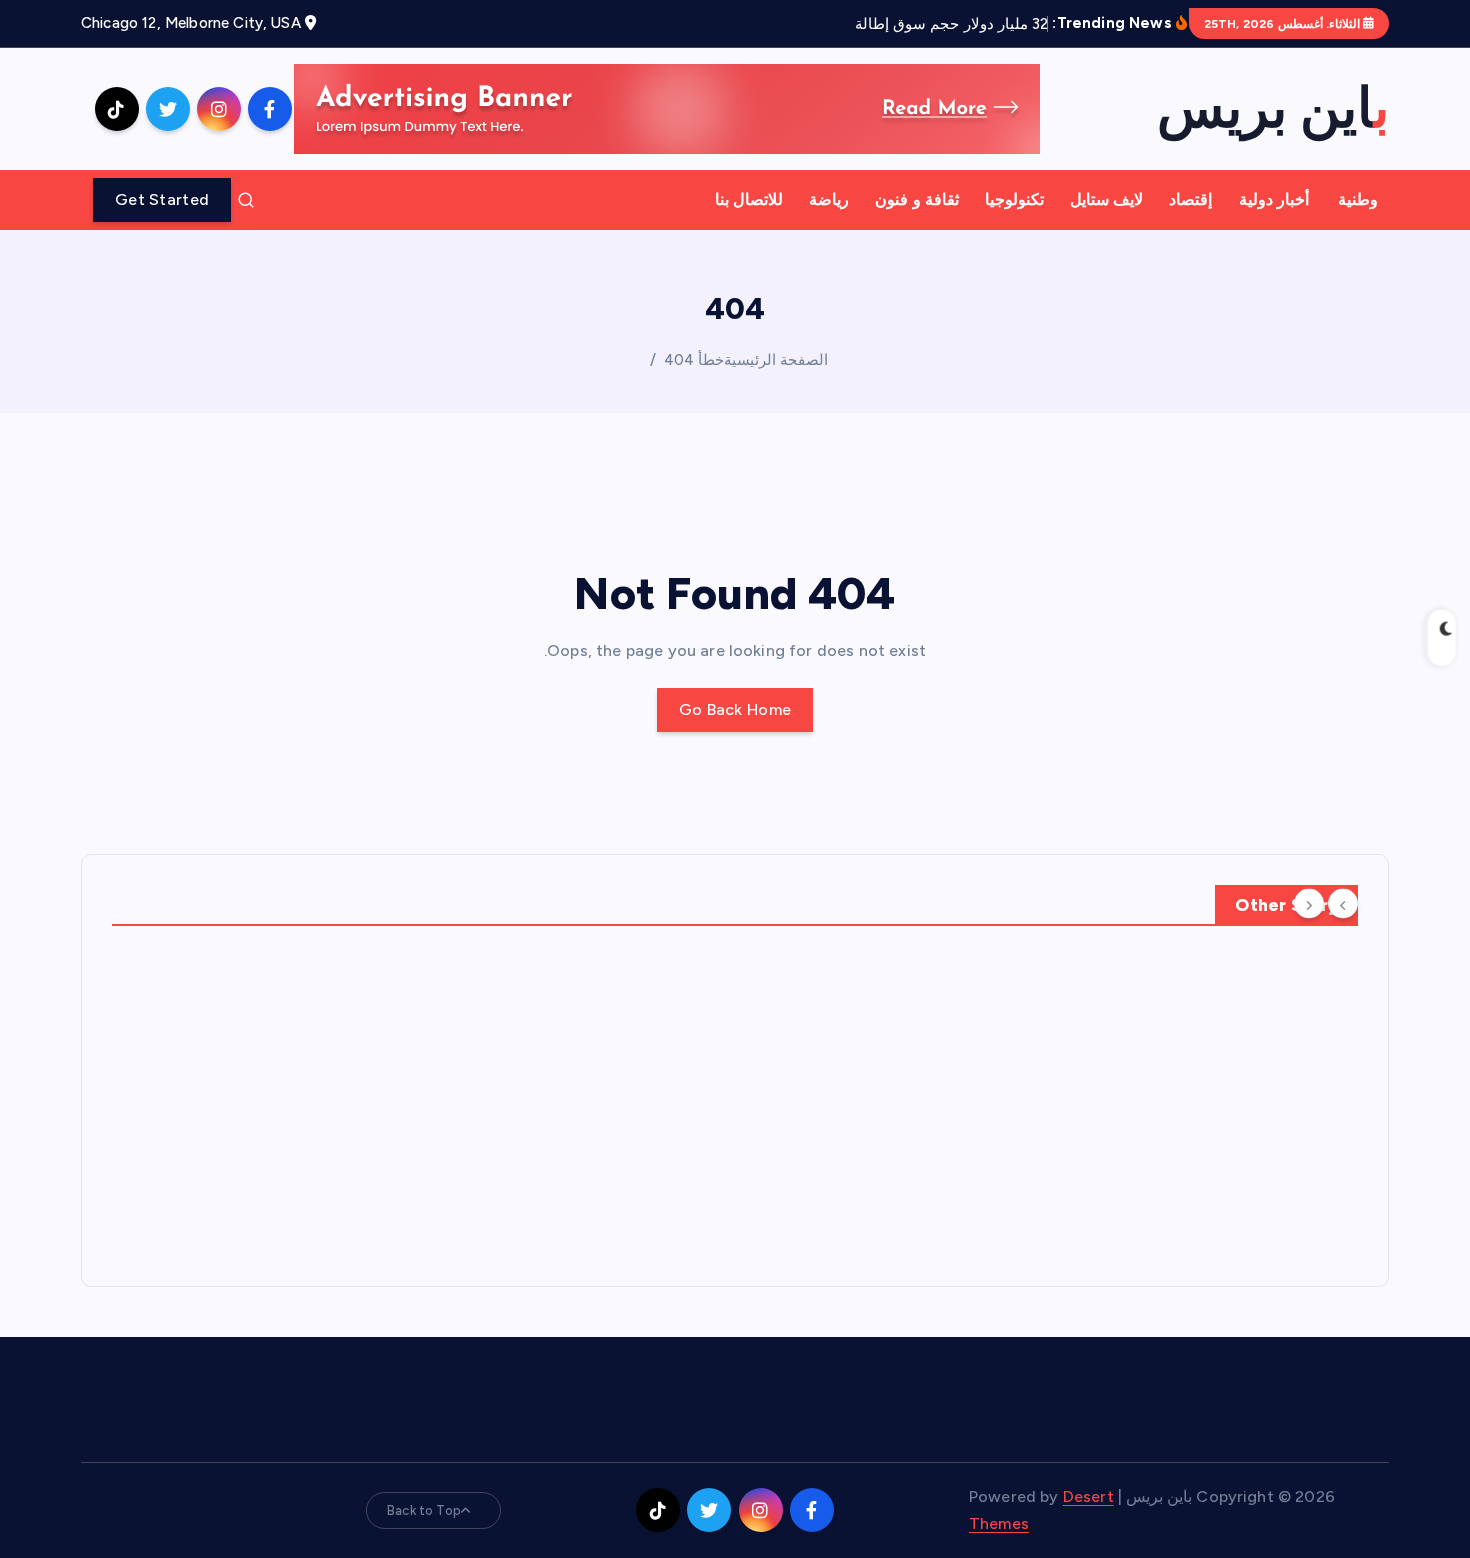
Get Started (162, 199)
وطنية (1358, 199)
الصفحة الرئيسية (776, 360)
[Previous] (1343, 904)
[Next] (1309, 904)
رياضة (829, 199)
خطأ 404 (694, 360)
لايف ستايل (1106, 199)
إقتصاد (1190, 199)
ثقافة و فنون (916, 199)
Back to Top (424, 1510)
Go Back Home (735, 709)
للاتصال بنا (749, 199)
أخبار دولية (1274, 199)
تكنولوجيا (1014, 199)
